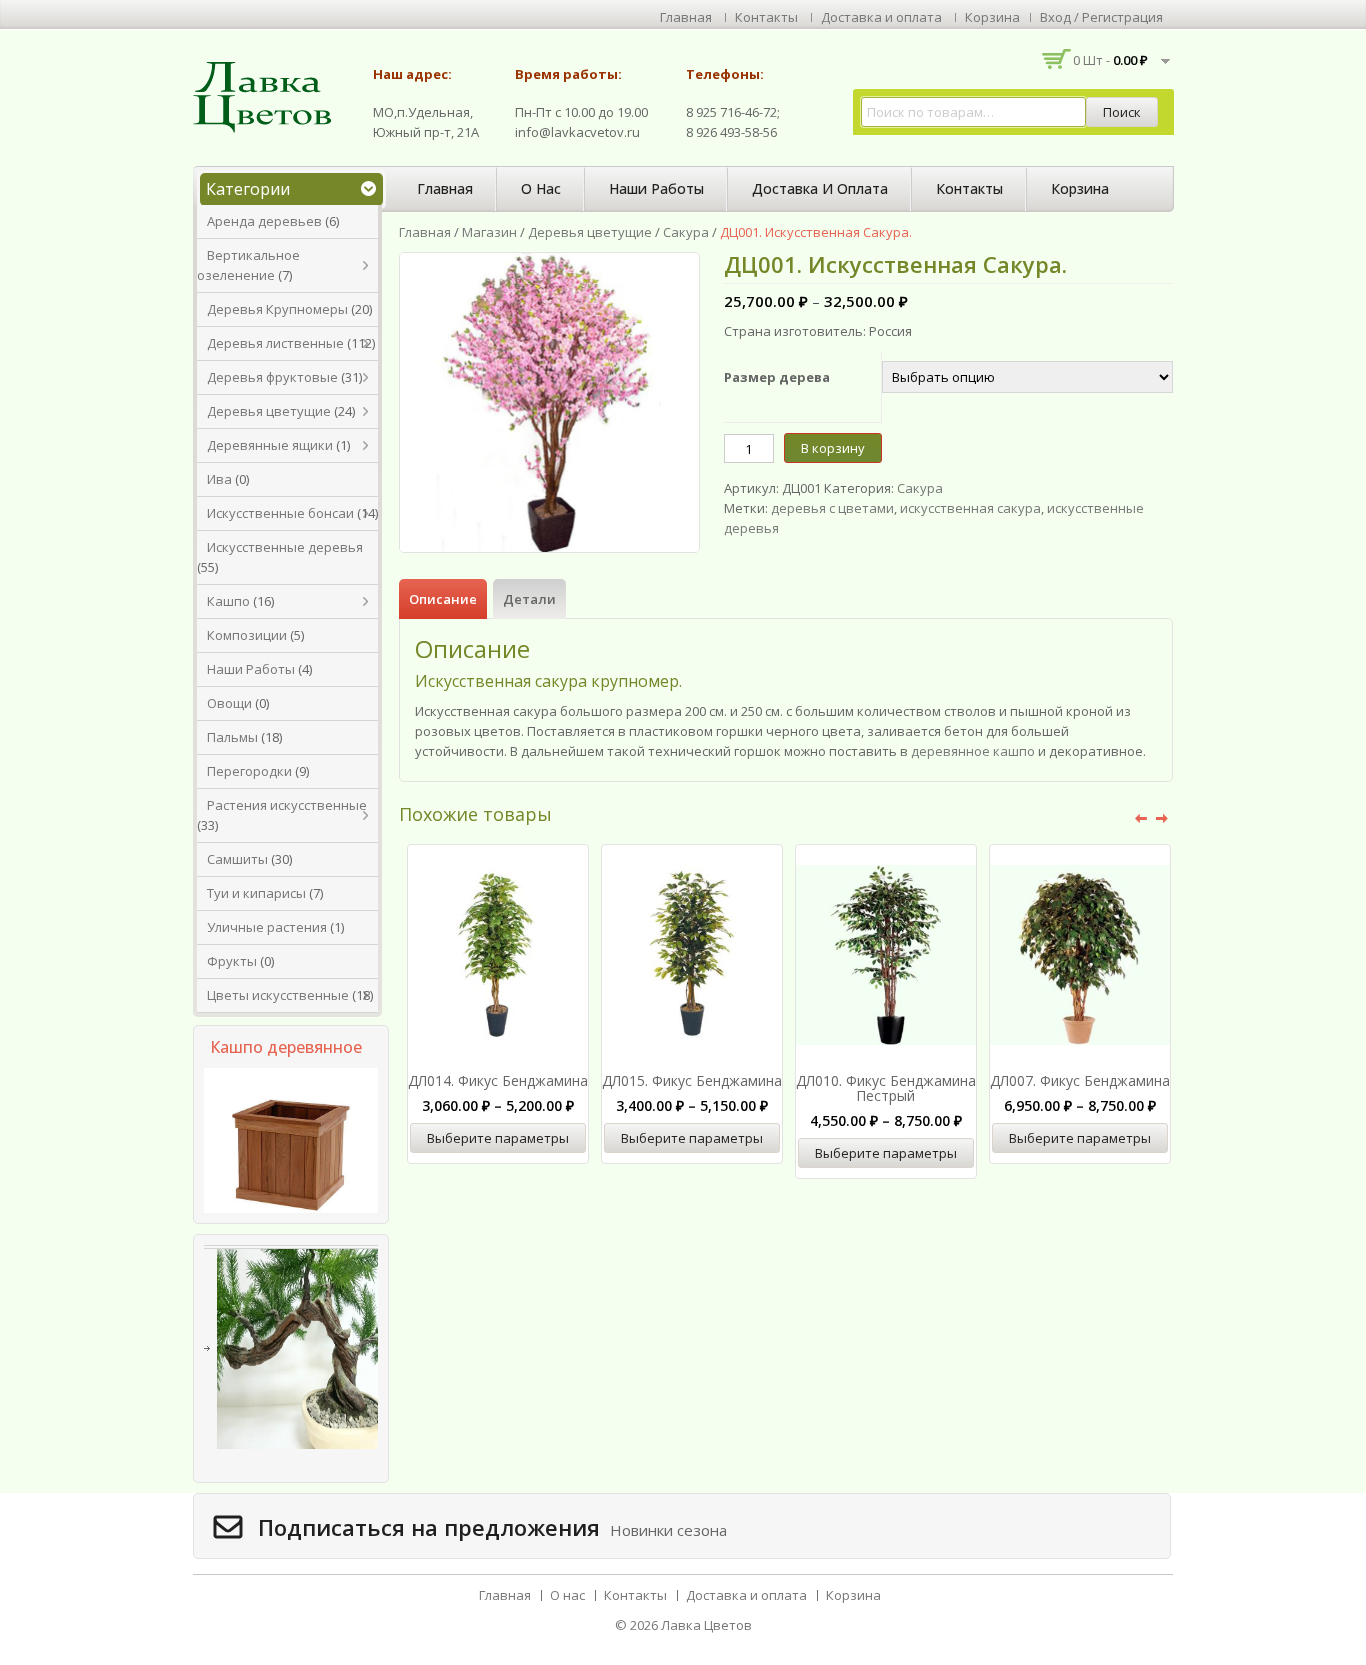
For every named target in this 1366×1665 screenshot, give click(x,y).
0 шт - (1110, 60)
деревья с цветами (832, 508)
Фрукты (232, 961)
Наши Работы (251, 669)
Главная (686, 17)
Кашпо (228, 601)
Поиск (1122, 112)
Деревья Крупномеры (277, 309)
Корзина (992, 17)
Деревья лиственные (275, 343)
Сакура (686, 232)
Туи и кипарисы (256, 893)
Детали (529, 599)
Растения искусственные (287, 805)
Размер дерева (777, 377)
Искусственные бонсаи (280, 513)
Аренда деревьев (264, 221)
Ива (219, 479)
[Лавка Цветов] (268, 96)
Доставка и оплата (881, 17)
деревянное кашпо (973, 751)
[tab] (443, 599)
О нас (541, 188)
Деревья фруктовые (272, 377)
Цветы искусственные (278, 995)
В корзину (833, 448)
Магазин (489, 232)
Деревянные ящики (270, 445)
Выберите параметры (498, 1138)
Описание (443, 599)
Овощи (229, 703)
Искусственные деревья (285, 547)
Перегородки (249, 771)
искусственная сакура (970, 508)
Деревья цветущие (269, 411)
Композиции (247, 635)
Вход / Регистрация (1101, 17)
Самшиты (237, 859)
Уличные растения (267, 927)
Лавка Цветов (706, 1625)
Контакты (766, 17)
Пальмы (232, 737)
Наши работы (656, 188)
